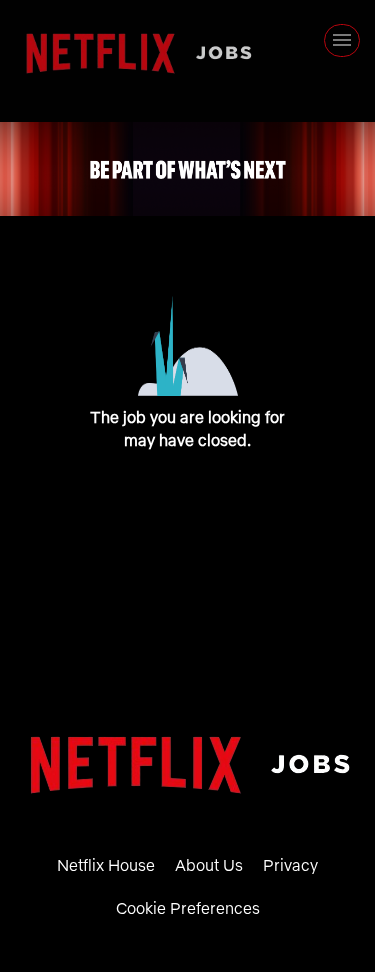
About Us (209, 865)
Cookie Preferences (188, 908)
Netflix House (106, 865)
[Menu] (342, 40)
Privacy (290, 865)
